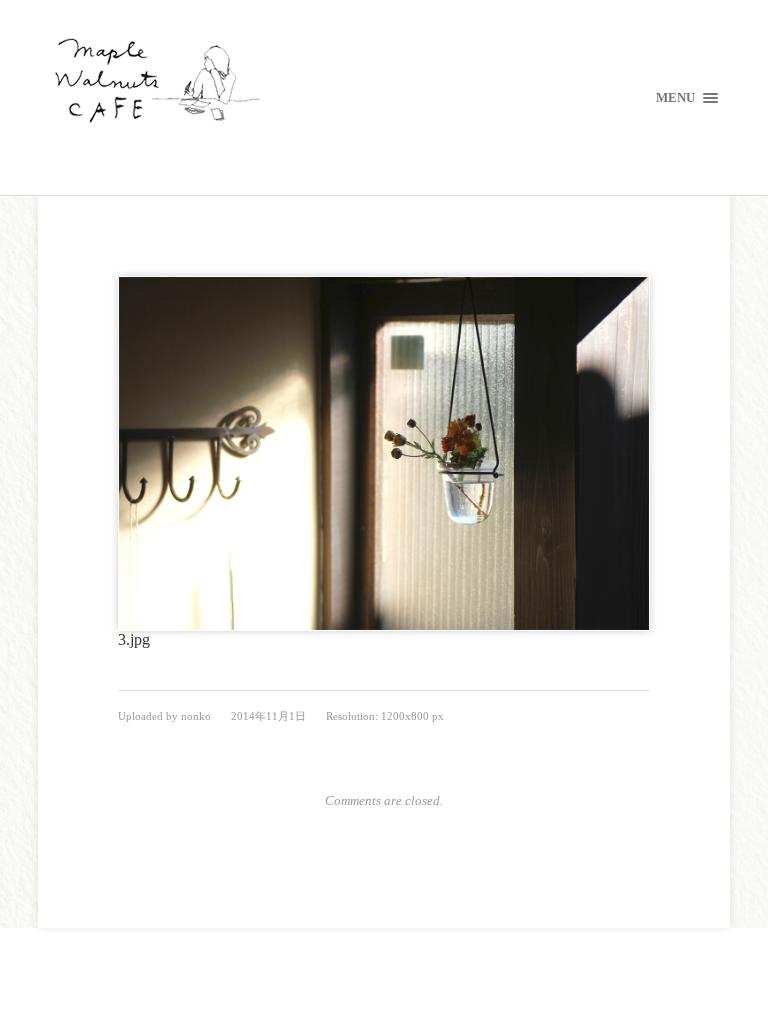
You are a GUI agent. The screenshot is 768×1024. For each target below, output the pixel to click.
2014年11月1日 (268, 716)
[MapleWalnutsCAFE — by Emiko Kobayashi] (383, 82)
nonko (196, 716)
